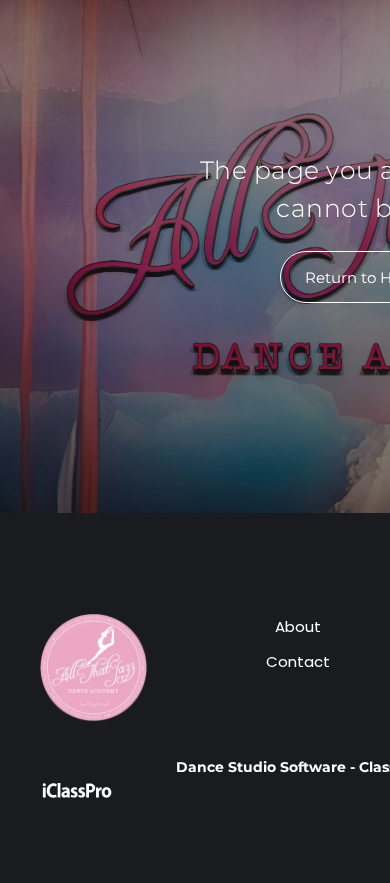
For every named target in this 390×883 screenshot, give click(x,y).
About (298, 626)
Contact (298, 661)
